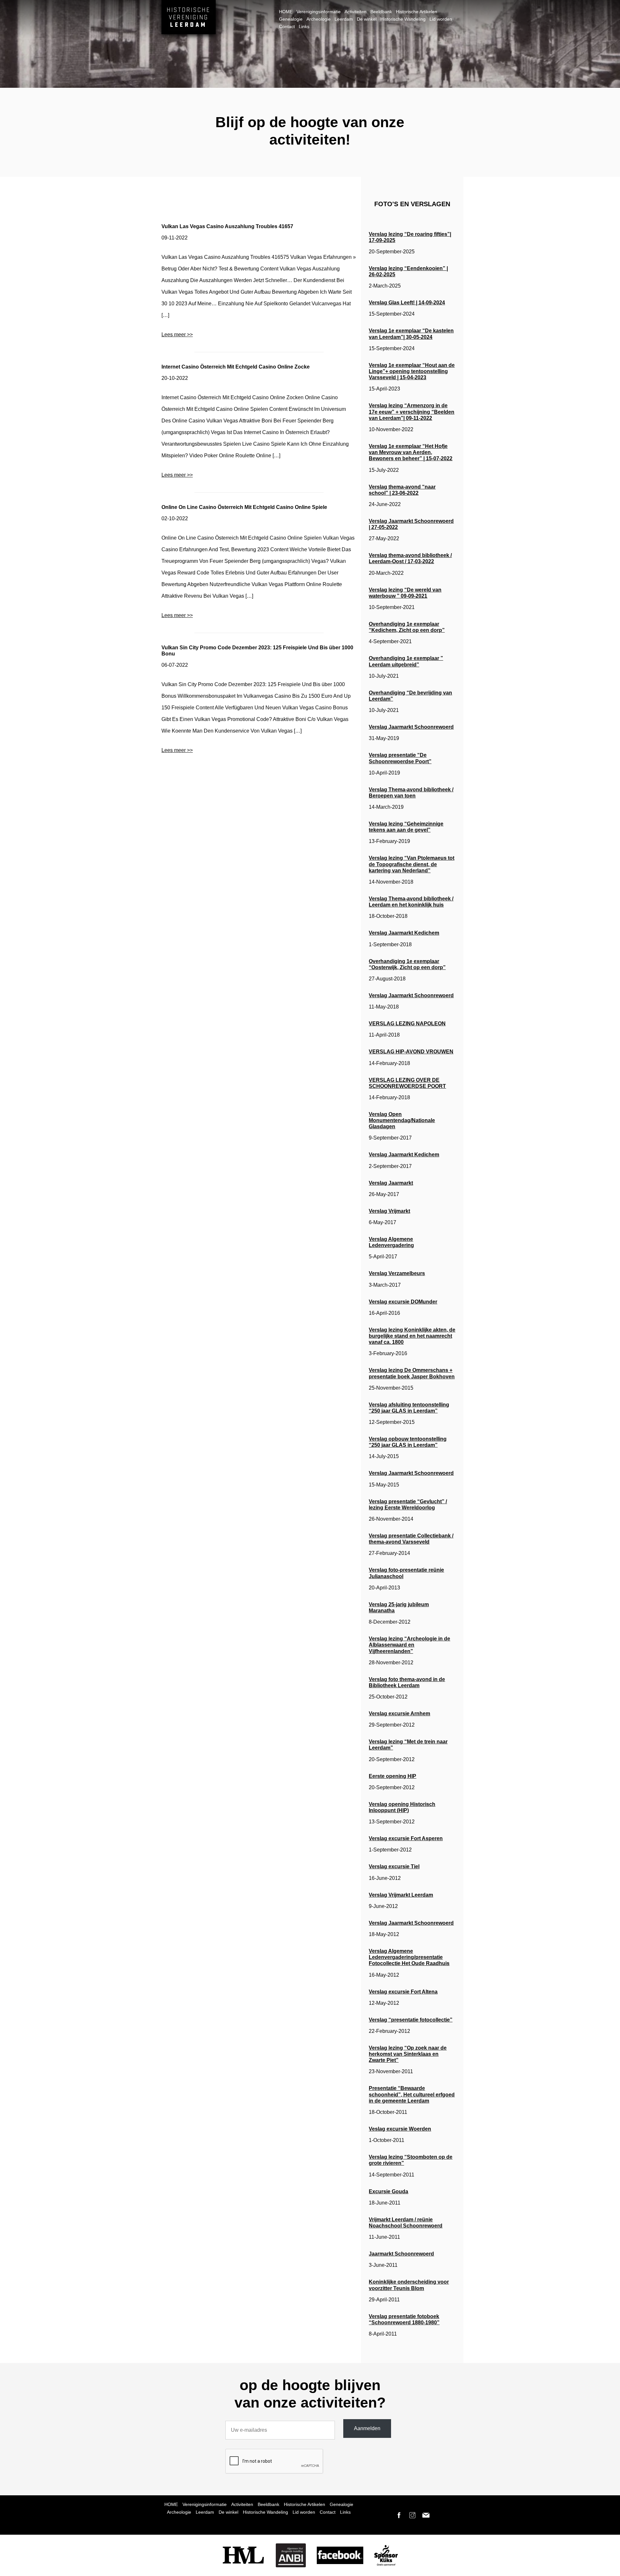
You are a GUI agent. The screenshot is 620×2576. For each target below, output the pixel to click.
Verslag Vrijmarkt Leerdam (401, 1895)
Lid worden (441, 19)
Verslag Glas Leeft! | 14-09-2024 (407, 303)
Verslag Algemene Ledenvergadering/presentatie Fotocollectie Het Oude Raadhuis (409, 1957)
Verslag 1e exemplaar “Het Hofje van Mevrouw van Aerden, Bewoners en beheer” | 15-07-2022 (411, 452)
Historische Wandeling (403, 19)
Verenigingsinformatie (319, 12)
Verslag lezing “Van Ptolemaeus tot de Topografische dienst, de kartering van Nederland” (412, 864)
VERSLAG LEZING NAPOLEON (407, 1024)
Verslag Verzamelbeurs (397, 1273)
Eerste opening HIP (393, 1776)
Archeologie (319, 19)
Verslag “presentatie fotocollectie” (411, 2020)
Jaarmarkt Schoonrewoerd (401, 2254)
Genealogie (291, 19)
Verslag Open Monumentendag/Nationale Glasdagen (402, 1120)
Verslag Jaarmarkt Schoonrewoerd (411, 727)
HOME (286, 12)
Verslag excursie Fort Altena (403, 1992)
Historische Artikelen (417, 12)
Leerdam (344, 19)
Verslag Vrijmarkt (389, 1211)
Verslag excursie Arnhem (399, 1714)
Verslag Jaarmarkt (391, 1183)
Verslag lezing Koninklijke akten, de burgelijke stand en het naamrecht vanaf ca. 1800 (412, 1336)
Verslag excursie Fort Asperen (406, 1838)
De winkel (367, 19)
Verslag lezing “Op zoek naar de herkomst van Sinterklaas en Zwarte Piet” (408, 2054)
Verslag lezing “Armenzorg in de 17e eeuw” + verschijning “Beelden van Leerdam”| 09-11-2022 (412, 412)
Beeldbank (381, 12)
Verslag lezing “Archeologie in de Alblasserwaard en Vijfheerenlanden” (409, 1645)
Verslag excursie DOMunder (403, 1302)
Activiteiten (356, 12)
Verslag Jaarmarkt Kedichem (404, 933)
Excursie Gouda (388, 2191)
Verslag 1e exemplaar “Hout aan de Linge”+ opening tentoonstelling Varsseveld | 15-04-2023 (412, 371)
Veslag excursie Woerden (400, 2129)
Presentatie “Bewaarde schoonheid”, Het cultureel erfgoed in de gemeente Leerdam (412, 2094)
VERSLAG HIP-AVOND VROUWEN (411, 1052)
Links (304, 26)
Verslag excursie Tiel (394, 1866)
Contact (287, 26)
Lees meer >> (177, 335)
